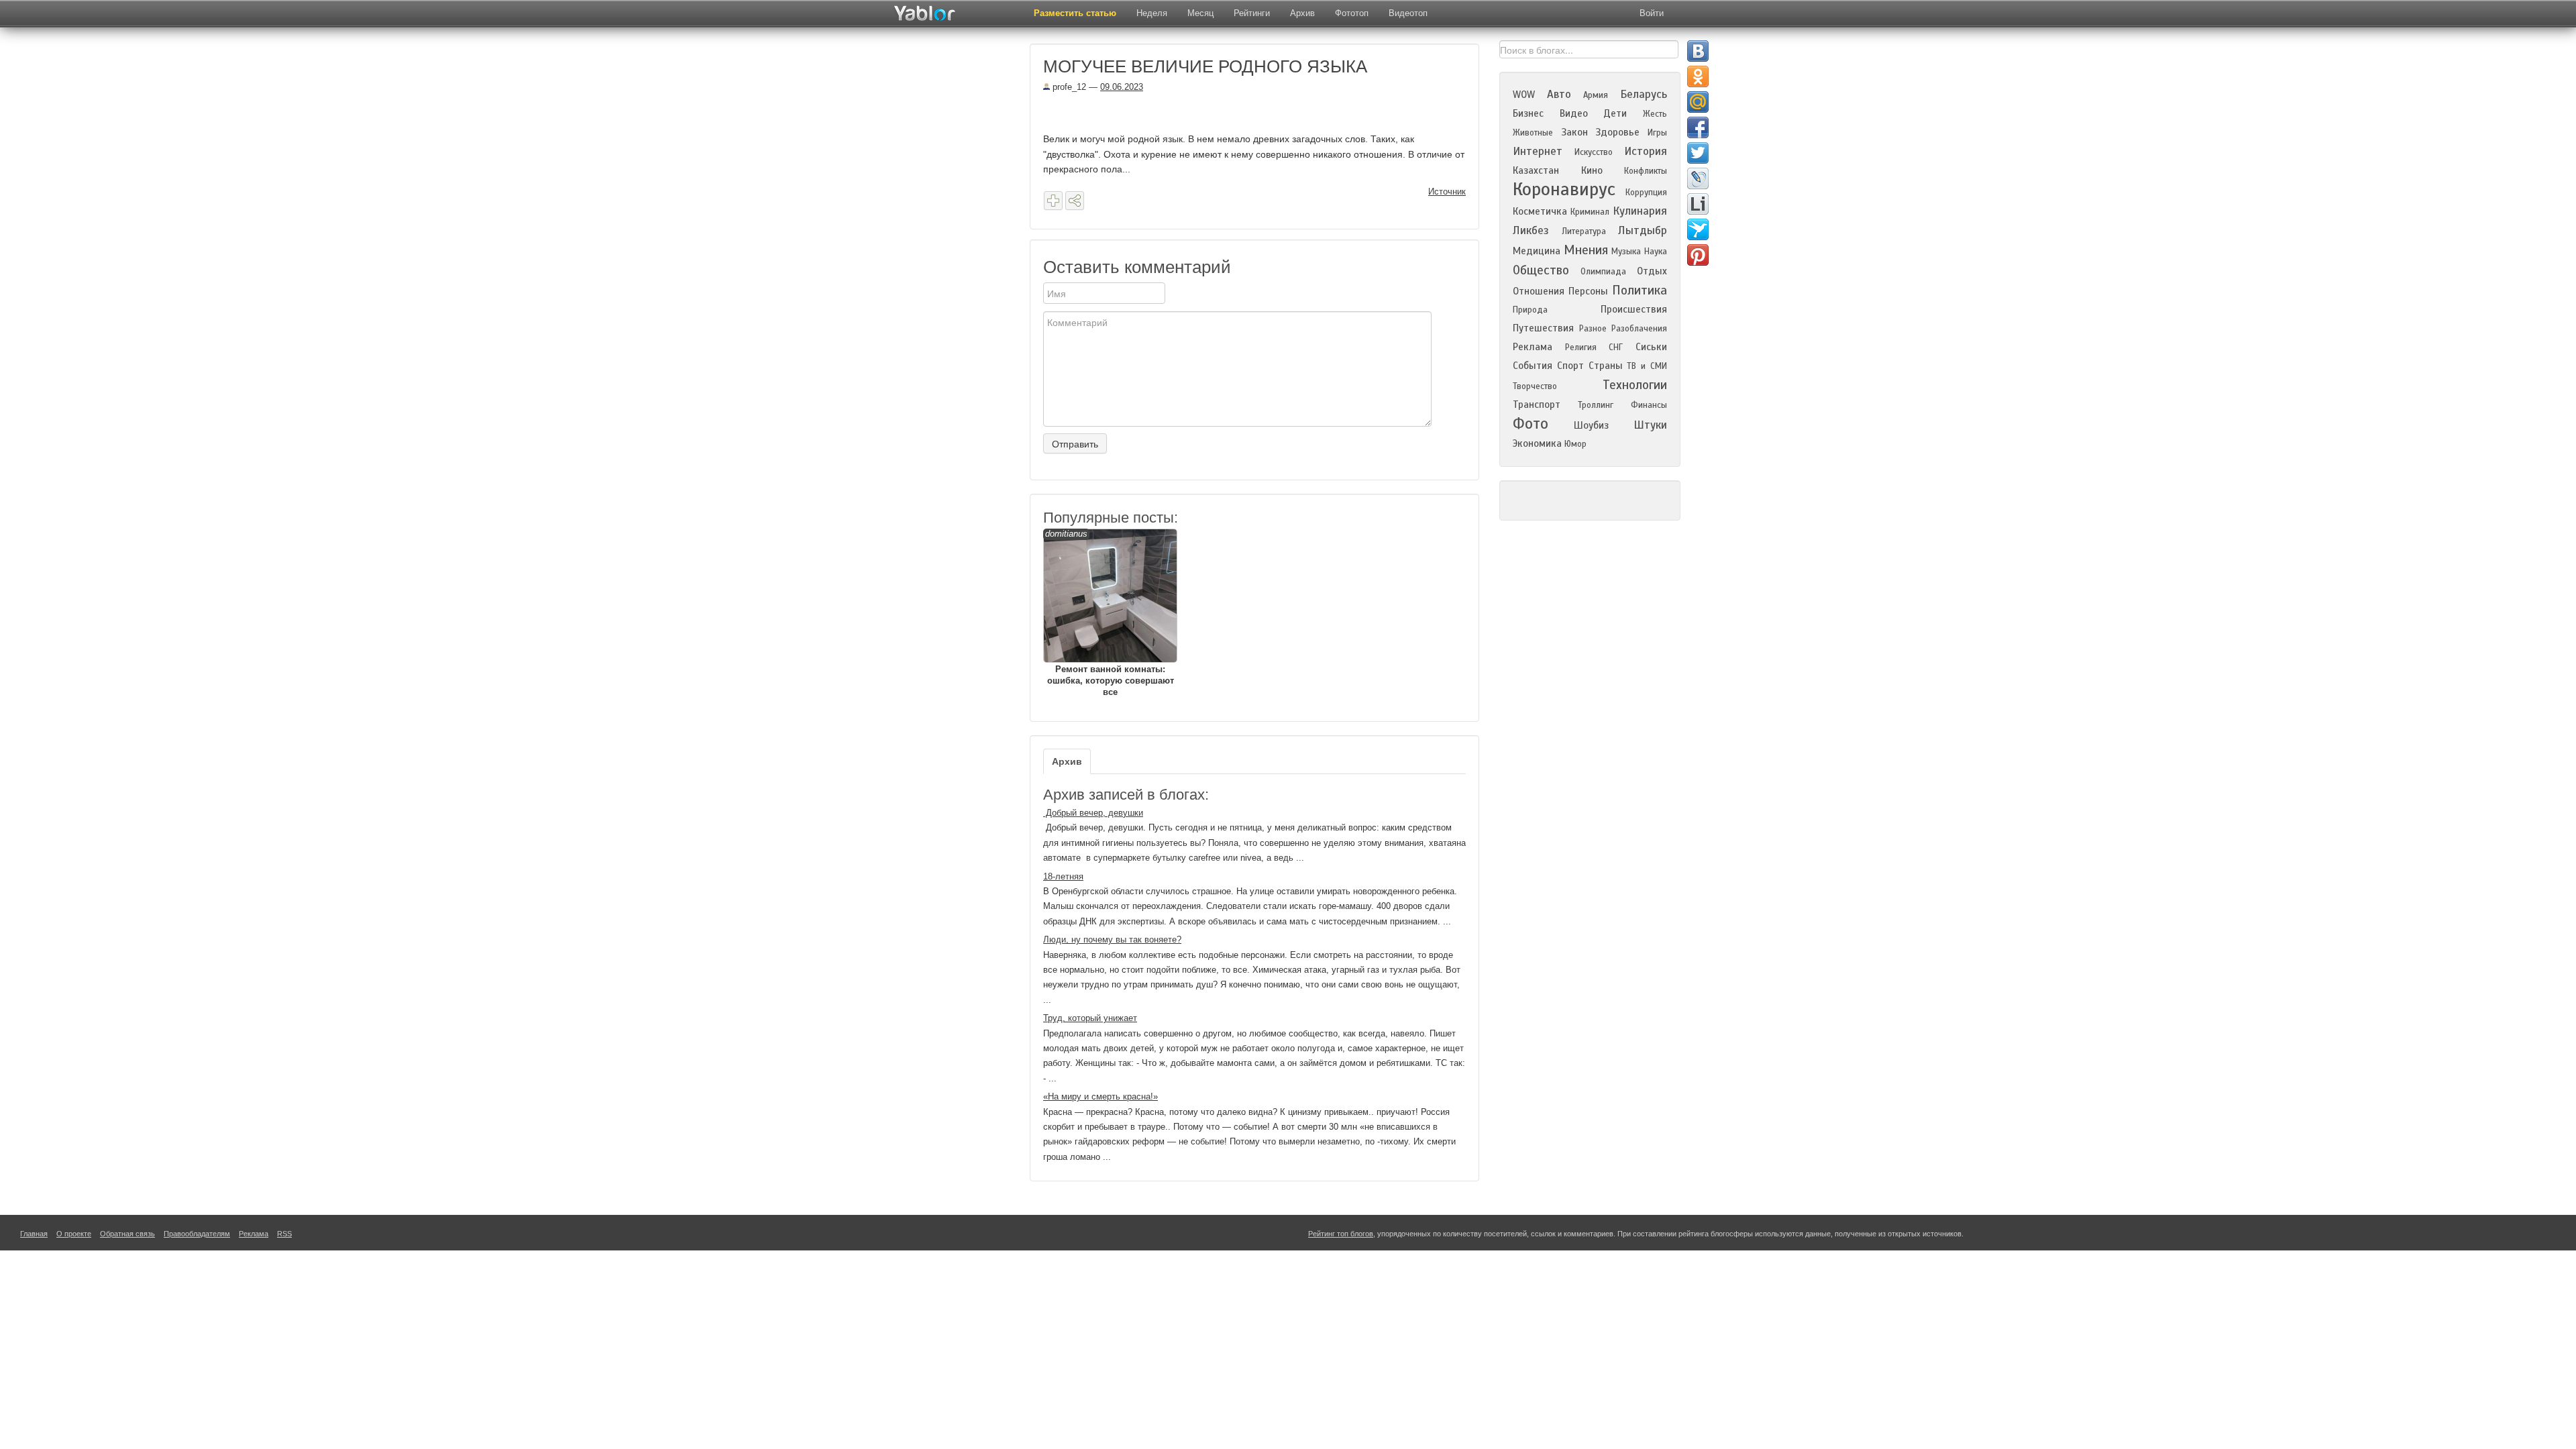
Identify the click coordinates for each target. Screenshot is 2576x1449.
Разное (1593, 329)
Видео (1574, 113)
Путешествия (1543, 328)
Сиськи (1651, 347)
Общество (1541, 270)
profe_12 (1068, 87)
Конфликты (1646, 171)
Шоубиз (1591, 425)
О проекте (74, 1234)
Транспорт (1537, 405)
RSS (284, 1234)
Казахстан (1536, 170)
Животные (1533, 133)
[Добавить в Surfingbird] (1698, 229)
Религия (1581, 347)
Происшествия (1634, 309)
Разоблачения (1639, 329)
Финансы (1649, 405)
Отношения (1539, 291)
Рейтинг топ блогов (1341, 1234)
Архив (1302, 13)
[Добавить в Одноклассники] (1698, 76)
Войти (1652, 13)
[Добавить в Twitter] (1698, 153)
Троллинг (1596, 405)
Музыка (1626, 252)
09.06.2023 (1122, 87)
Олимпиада (1603, 272)
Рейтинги (1252, 13)
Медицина (1537, 251)
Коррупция (1646, 193)
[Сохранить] (1053, 201)
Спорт (1570, 366)
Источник (1447, 192)
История (1646, 151)
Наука (1656, 252)
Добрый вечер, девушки (1093, 813)
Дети (1615, 113)
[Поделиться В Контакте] (1698, 51)
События (1533, 366)
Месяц (1200, 13)
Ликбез (1531, 230)
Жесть (1655, 114)
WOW (1524, 95)
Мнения (1586, 250)
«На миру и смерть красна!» (1101, 1096)
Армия (1596, 95)
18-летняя (1063, 876)
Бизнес (1528, 113)
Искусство (1594, 152)
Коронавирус (1564, 189)
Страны (1606, 366)
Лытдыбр (1643, 230)
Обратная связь (127, 1234)
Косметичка (1540, 211)
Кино (1592, 170)
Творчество (1535, 386)
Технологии (1635, 385)
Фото (1531, 424)
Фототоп (1352, 13)
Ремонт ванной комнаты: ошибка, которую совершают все (1110, 613)
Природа (1530, 310)
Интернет (1538, 151)
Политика (1640, 290)
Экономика (1537, 443)
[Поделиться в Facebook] (1698, 127)
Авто (1559, 94)
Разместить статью (1075, 13)
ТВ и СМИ (1647, 366)
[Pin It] (1698, 255)
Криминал (1590, 212)
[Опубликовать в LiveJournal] (1698, 178)
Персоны (1588, 291)
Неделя (1152, 13)
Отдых (1652, 271)
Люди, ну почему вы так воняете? (1112, 940)
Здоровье (1617, 132)
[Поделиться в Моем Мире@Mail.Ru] (1698, 102)
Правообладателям (197, 1234)
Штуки (1650, 425)
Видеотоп (1408, 13)
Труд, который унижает (1090, 1018)
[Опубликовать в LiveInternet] (1698, 204)
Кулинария (1640, 211)
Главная (34, 1234)
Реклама (1533, 347)
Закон (1574, 132)
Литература (1584, 231)
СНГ (1616, 347)
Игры (1657, 133)
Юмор (1575, 444)
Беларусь (1644, 94)
